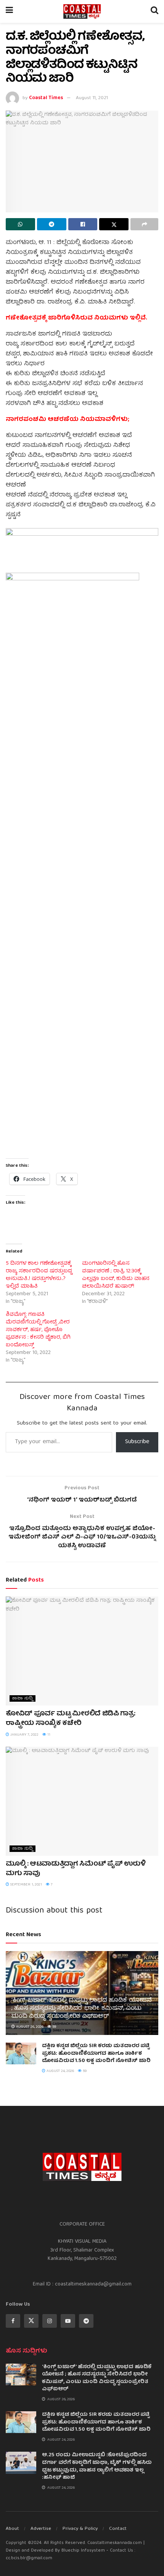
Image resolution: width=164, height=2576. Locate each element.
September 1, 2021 (26, 1885)
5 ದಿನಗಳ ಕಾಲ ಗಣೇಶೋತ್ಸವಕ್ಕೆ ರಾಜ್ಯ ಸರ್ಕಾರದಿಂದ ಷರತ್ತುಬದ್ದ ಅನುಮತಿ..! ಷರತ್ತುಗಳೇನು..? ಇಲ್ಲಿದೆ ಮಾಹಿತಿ (39, 1275)
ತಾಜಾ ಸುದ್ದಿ (23, 1698)
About (12, 2529)
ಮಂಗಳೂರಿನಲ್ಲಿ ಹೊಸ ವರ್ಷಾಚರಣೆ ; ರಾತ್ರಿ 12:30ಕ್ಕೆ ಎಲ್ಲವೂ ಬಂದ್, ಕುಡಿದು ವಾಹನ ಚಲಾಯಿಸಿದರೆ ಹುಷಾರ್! (116, 1275)
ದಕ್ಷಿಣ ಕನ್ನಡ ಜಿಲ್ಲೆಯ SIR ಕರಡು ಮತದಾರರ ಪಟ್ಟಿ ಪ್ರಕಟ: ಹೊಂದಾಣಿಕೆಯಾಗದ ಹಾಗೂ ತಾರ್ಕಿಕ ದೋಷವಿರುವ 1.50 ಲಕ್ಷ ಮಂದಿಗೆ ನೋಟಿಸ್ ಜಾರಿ (96, 2053)
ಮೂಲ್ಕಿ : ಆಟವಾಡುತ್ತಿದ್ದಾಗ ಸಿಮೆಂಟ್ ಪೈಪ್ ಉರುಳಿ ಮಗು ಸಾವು (76, 1869)
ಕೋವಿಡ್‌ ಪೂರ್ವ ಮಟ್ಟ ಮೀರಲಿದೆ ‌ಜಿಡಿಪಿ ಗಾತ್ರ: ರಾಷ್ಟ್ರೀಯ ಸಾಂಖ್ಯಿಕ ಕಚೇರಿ (71, 1719)
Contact (118, 2529)
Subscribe (137, 1442)
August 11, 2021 (92, 98)
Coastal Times (46, 98)
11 (48, 1735)
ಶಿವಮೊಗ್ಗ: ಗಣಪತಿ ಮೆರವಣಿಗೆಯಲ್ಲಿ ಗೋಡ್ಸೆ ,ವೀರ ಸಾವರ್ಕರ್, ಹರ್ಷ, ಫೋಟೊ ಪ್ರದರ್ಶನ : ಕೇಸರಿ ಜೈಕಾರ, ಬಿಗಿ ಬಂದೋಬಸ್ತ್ (38, 1330)
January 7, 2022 (24, 1735)
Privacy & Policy (80, 2529)
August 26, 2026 (29, 2027)
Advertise (41, 2529)
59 (54, 2027)
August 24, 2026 (60, 2071)
